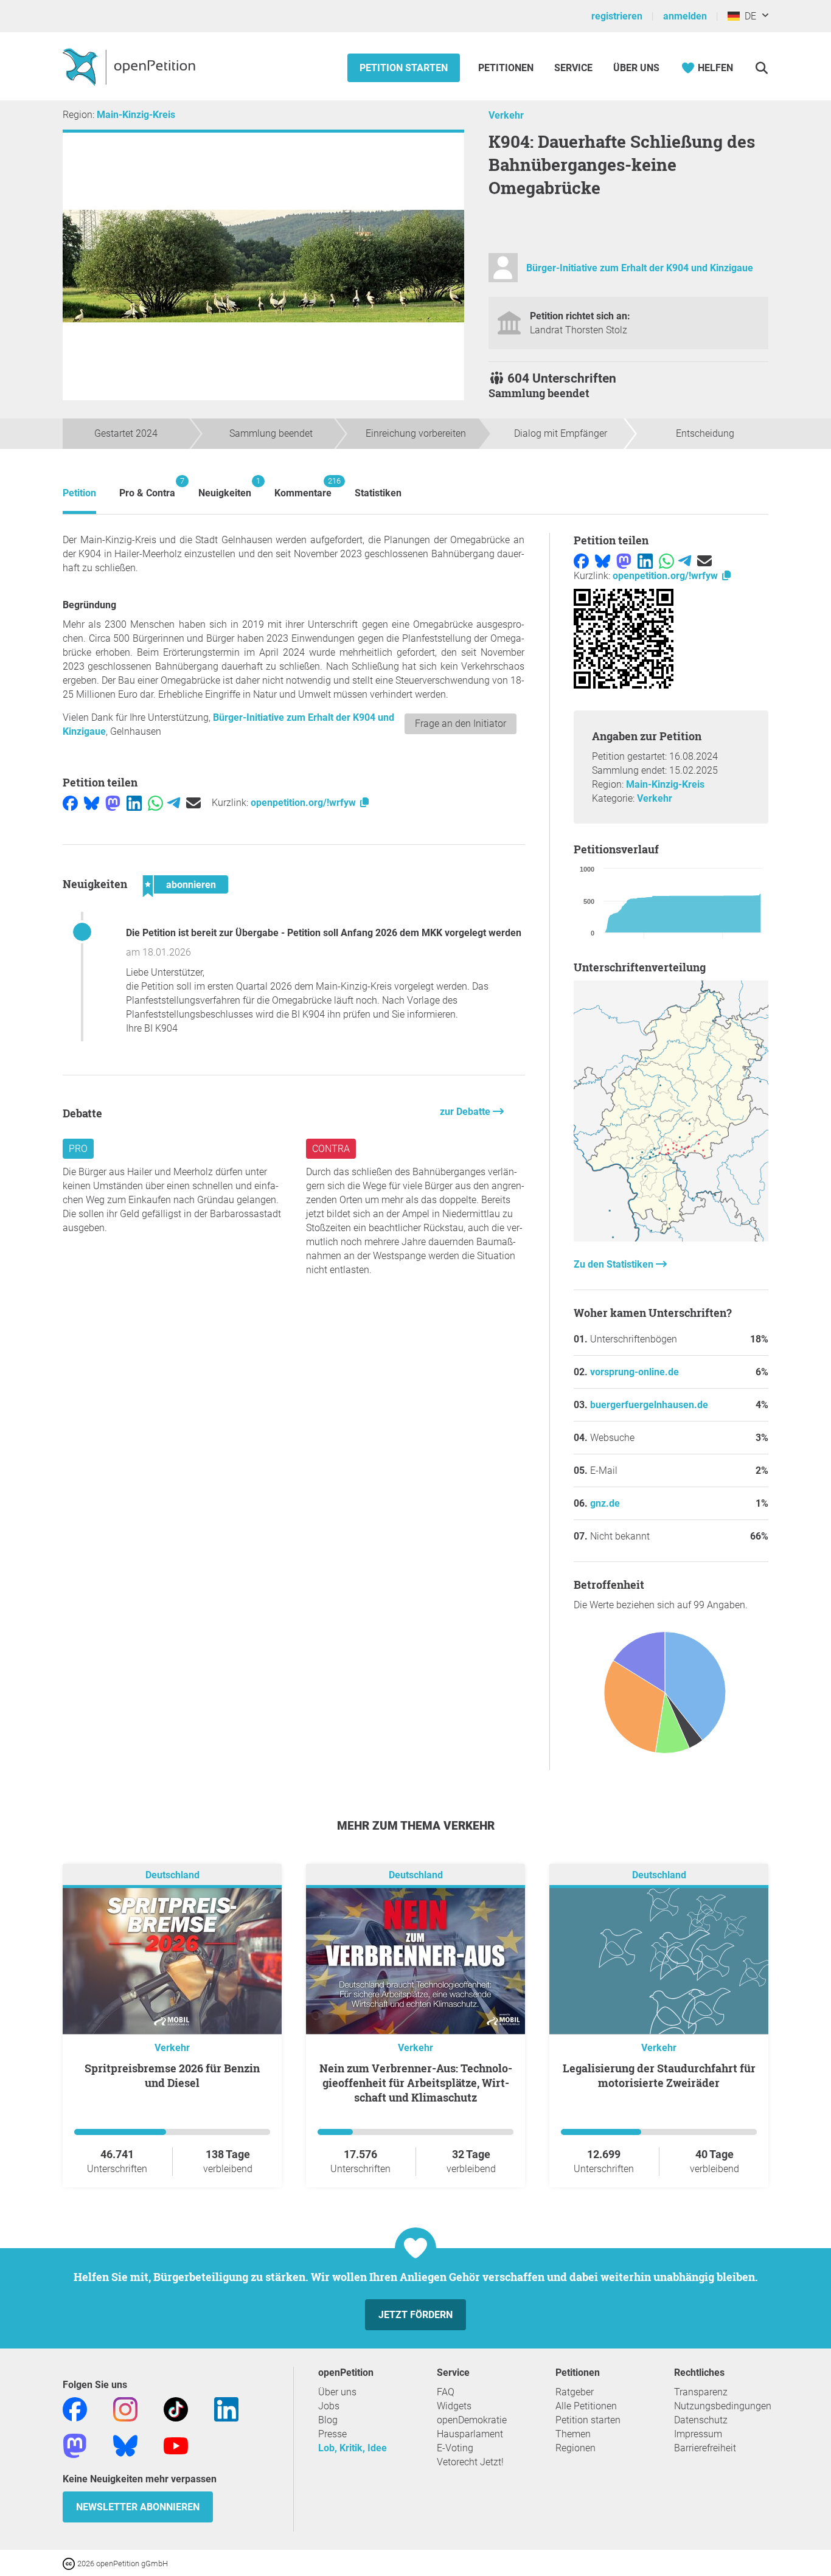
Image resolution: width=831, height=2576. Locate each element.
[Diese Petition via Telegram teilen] (174, 803)
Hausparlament (470, 2434)
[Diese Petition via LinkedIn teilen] (134, 803)
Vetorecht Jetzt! (470, 2462)
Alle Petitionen (586, 2406)
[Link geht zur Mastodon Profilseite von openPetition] (75, 2445)
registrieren (617, 16)
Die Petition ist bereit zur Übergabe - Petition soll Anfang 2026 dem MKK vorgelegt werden (324, 933)
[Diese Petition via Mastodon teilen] (113, 803)
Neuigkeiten (225, 488)
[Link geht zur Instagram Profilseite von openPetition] (125, 2408)
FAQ (446, 2392)
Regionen (575, 2448)
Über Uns (636, 68)
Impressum (698, 2434)
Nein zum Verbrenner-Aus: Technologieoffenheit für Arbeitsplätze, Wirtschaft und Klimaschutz (416, 2083)
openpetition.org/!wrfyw (304, 803)
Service (573, 68)
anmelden (685, 16)
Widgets (454, 2406)
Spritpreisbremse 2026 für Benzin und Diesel (172, 2075)
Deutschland (172, 1875)
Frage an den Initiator (461, 724)
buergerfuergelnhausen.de (649, 1405)
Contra (331, 1149)
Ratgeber (575, 2392)
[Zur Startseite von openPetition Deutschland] (130, 66)
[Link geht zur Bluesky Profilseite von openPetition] (125, 2445)
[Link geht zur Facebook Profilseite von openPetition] (75, 2408)
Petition (79, 493)
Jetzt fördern (415, 2315)
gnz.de (605, 1503)
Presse (332, 2434)
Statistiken (378, 493)
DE (748, 16)
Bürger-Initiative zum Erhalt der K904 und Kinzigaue (640, 268)
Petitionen (507, 68)
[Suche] (761, 68)
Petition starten (404, 68)
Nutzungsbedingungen (723, 2406)
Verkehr (506, 115)
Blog (328, 2420)
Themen (573, 2434)
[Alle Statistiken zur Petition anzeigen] (671, 1238)
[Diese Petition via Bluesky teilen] (92, 803)
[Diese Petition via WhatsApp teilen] (155, 803)
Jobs (329, 2406)
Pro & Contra (147, 488)
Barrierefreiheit (705, 2448)
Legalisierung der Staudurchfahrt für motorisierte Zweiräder (659, 2075)
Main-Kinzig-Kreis (136, 115)
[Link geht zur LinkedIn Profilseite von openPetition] (226, 2408)
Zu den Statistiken (615, 1264)
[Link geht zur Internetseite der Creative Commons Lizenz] (70, 2563)
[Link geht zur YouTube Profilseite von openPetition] (176, 2445)
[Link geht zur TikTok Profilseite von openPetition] (176, 2408)
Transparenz (701, 2392)
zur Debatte (466, 1112)
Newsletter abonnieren (138, 2507)
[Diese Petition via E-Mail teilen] (193, 803)
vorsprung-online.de (635, 1372)
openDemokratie (472, 2420)
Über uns (337, 2392)
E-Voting (455, 2448)
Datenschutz (701, 2420)
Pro (78, 1149)
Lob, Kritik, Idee (353, 2448)
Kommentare (303, 488)
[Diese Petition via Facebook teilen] (70, 803)
